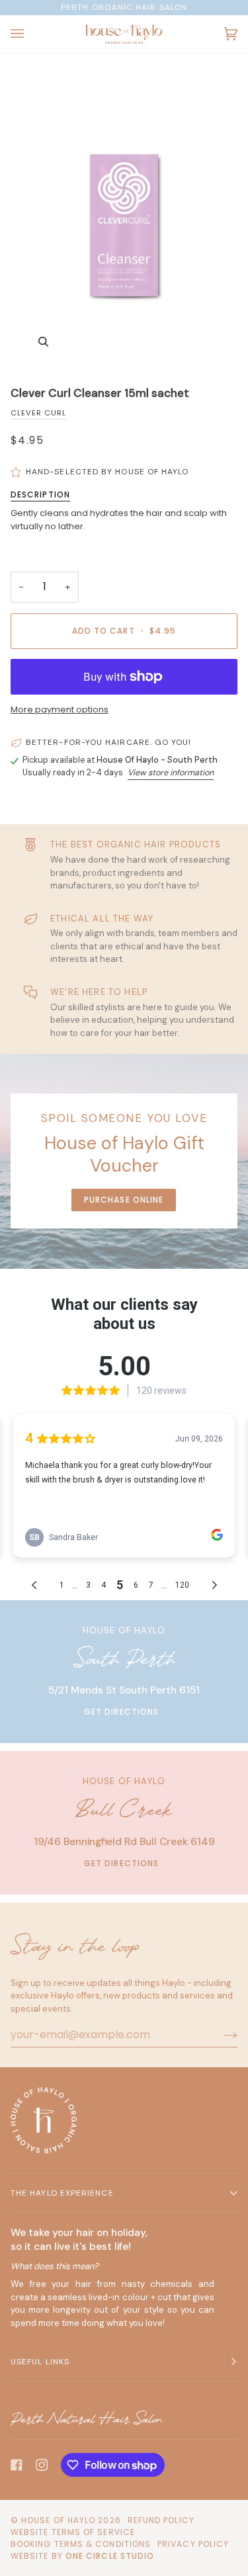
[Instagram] (42, 2465)
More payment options (60, 709)
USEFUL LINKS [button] (40, 2362)
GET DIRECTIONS (121, 1712)
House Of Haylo (58, 2520)
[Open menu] (30, 34)
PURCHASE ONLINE (124, 1200)
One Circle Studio (110, 2556)
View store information (171, 773)
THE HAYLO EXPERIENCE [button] (62, 2193)
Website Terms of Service (73, 2532)
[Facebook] (17, 2465)
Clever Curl (38, 413)
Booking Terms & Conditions (81, 2544)
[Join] (220, 2035)
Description (40, 494)
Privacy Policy (193, 2544)
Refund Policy (161, 2520)
